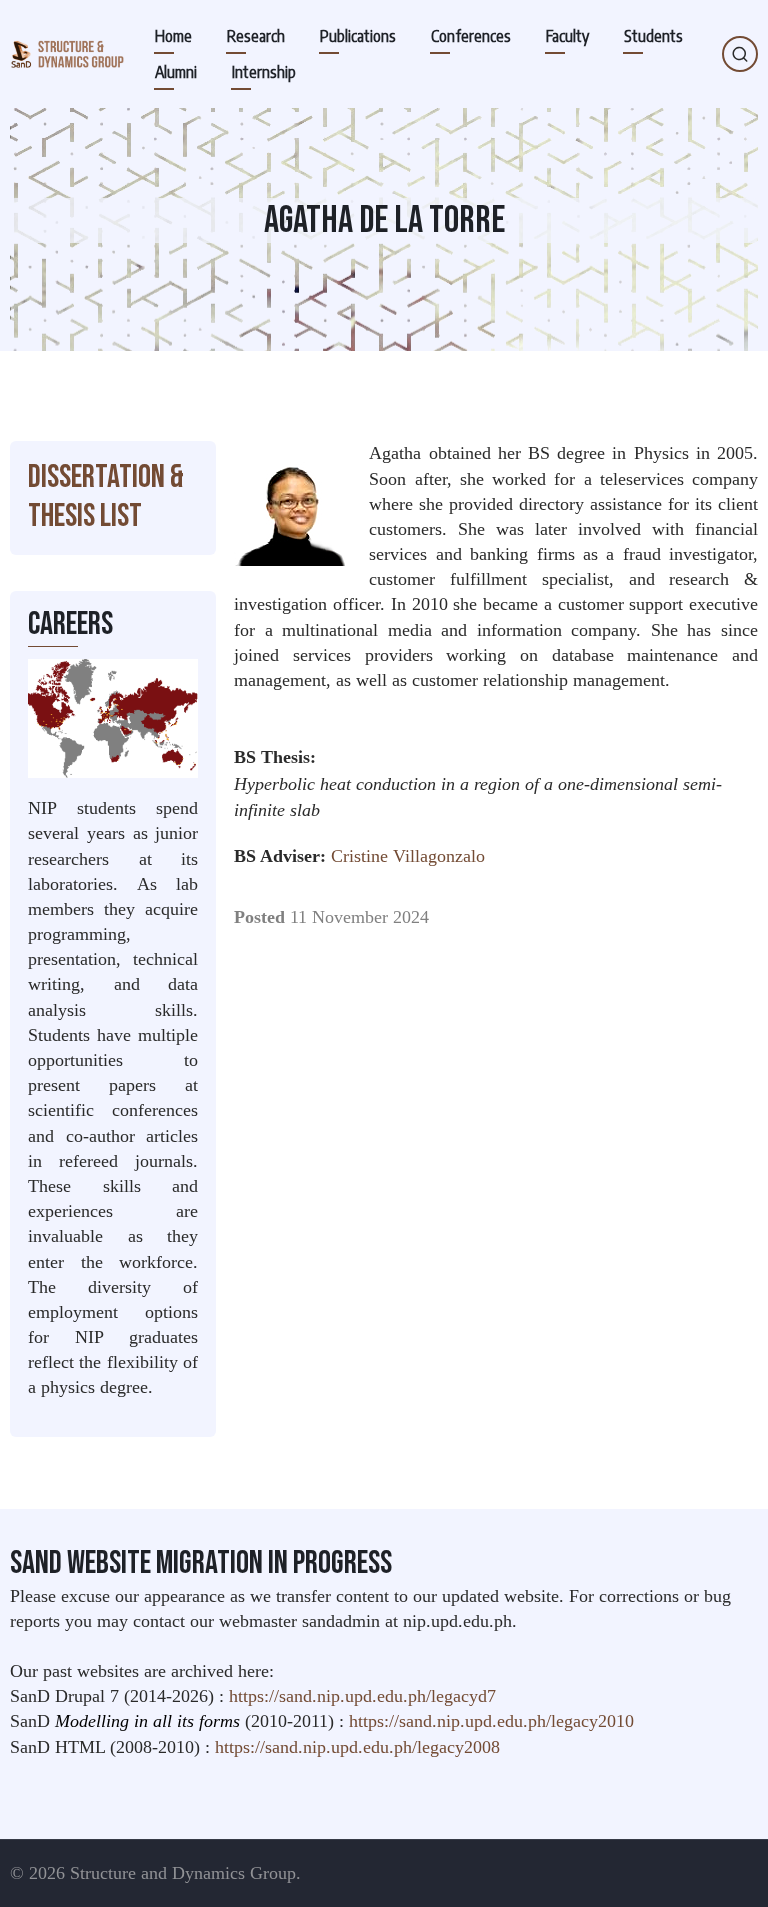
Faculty (567, 36)
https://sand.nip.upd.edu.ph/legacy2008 (357, 1747)
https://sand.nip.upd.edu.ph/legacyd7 (362, 1696)
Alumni (176, 72)
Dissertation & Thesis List (106, 497)
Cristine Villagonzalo (408, 856)
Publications (358, 36)
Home (173, 36)
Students (653, 36)
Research (256, 36)
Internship (264, 72)
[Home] (67, 54)
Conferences (471, 36)
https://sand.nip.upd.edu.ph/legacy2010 (491, 1721)
